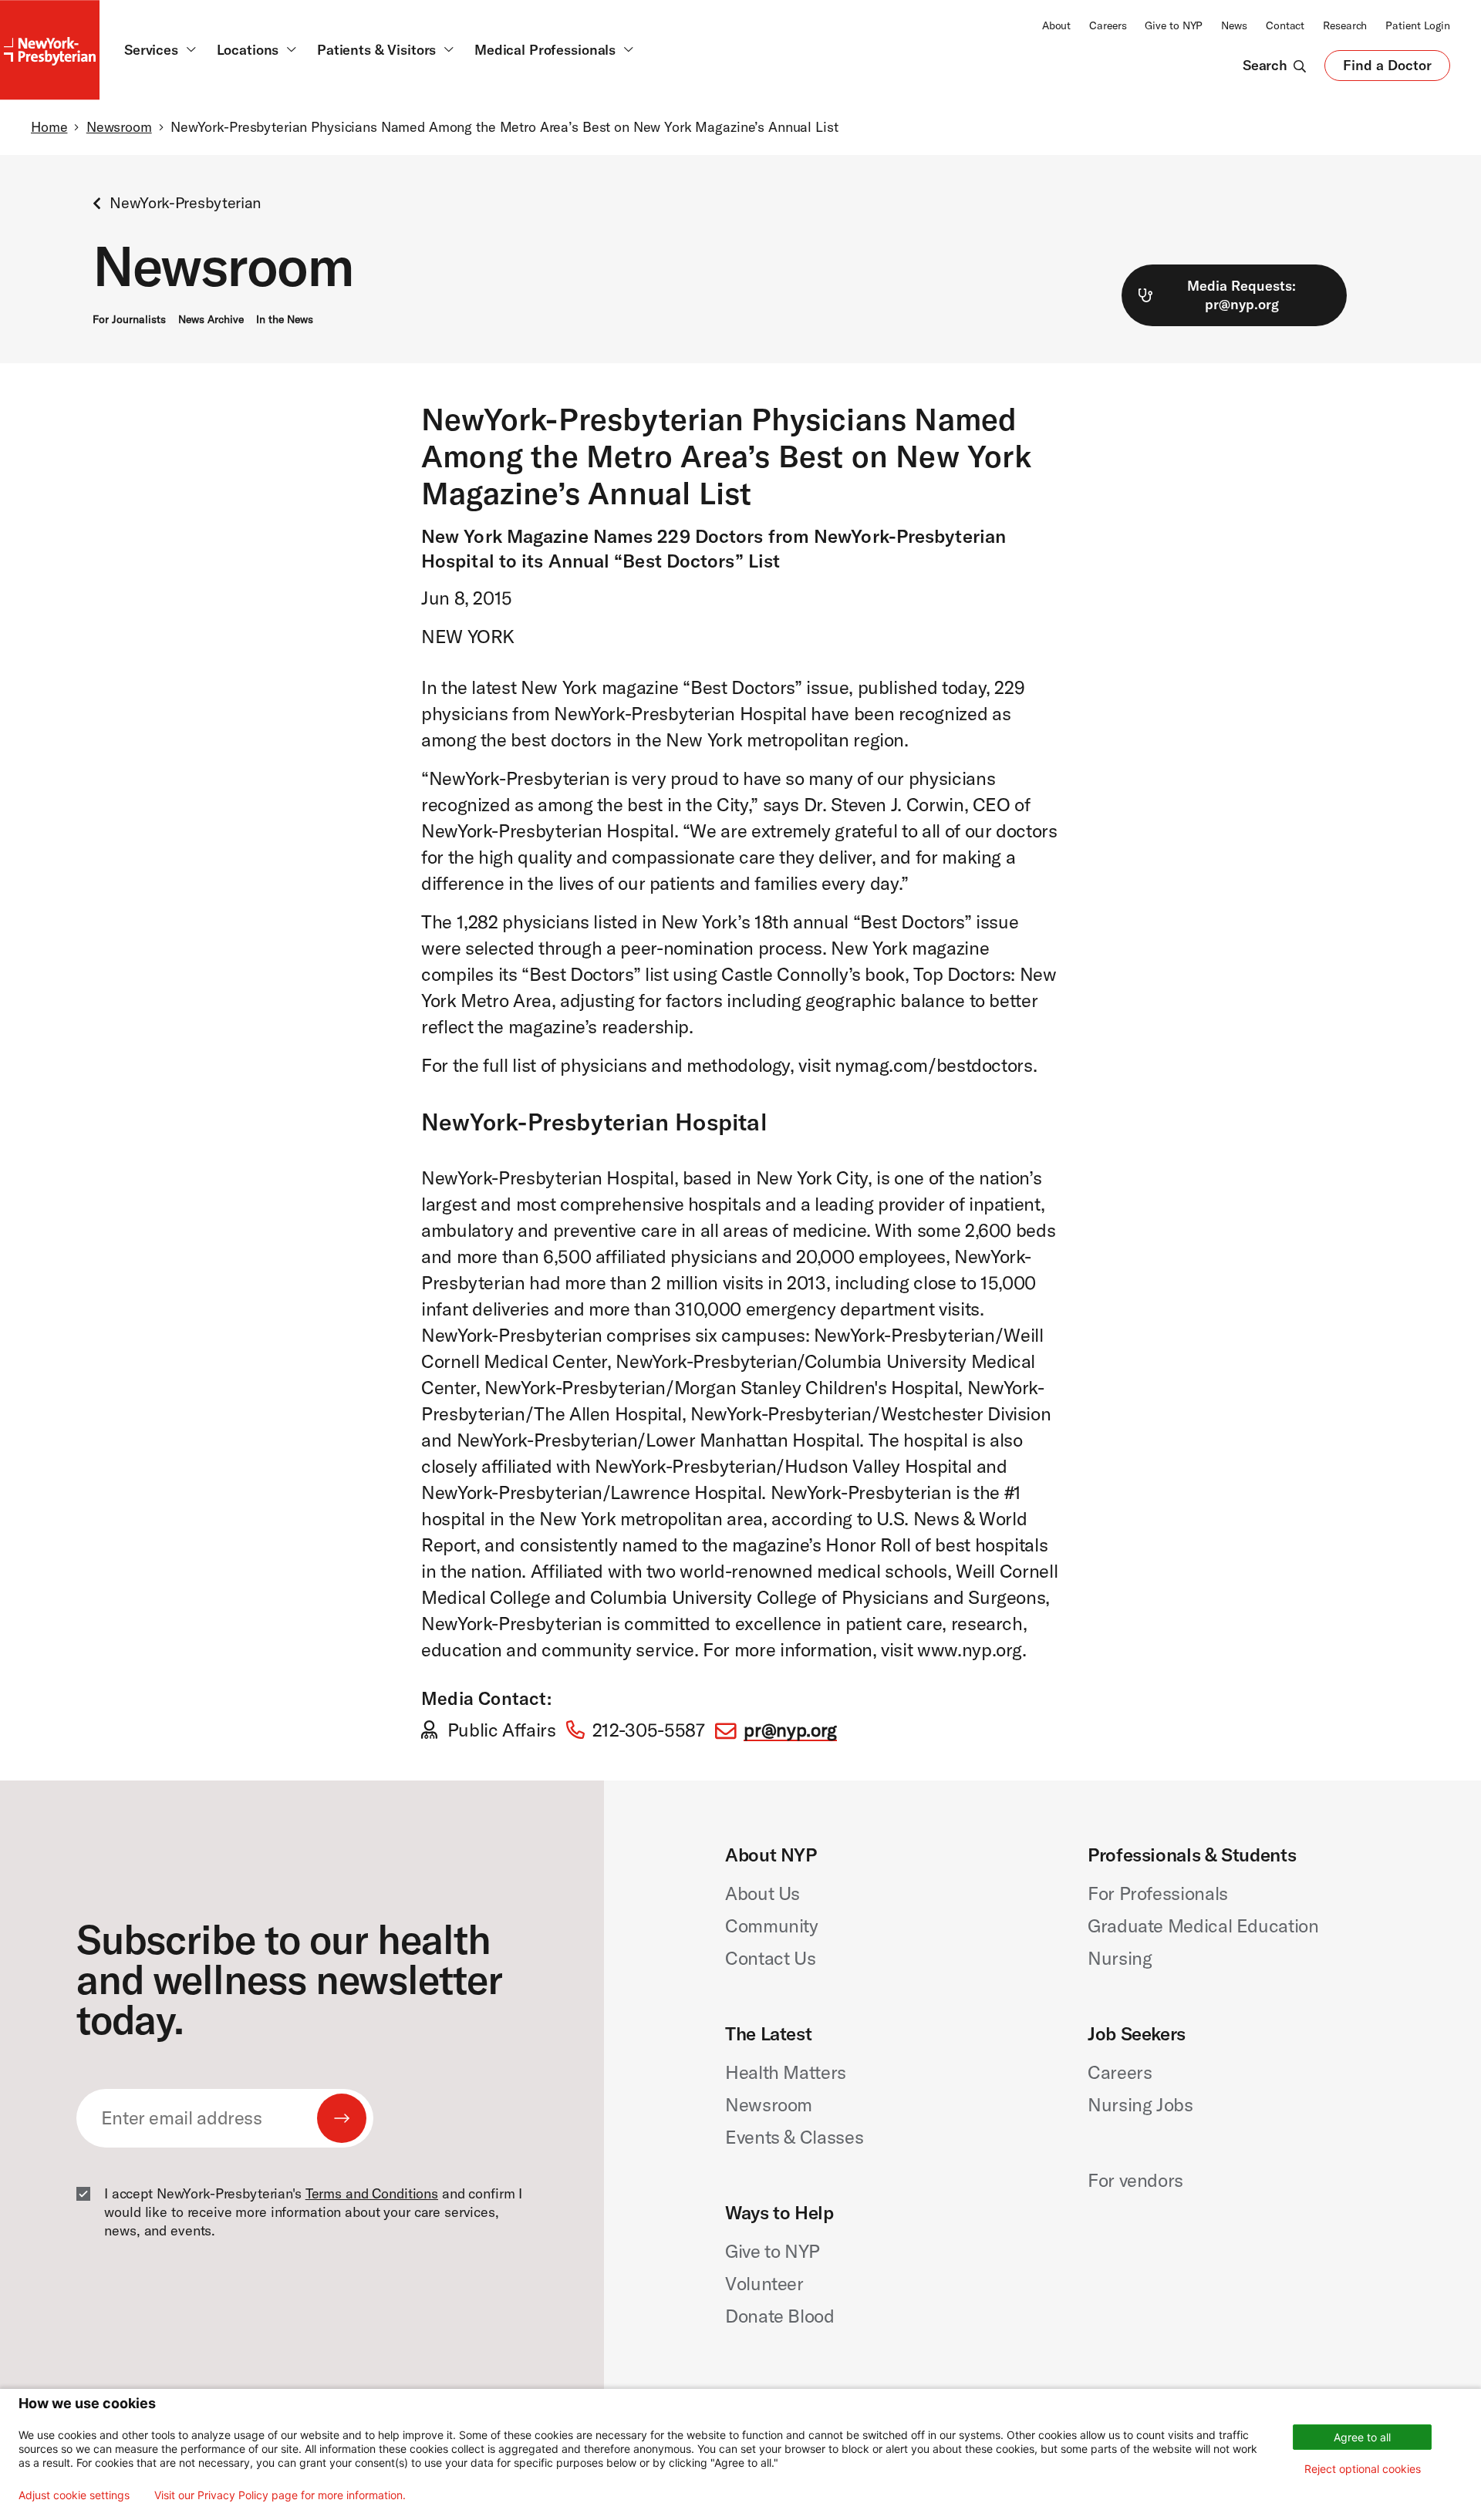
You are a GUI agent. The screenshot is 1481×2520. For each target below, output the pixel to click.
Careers (1108, 25)
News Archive (211, 319)
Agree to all (1362, 2437)
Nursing (1120, 1958)
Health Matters (786, 2072)
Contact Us (770, 1958)
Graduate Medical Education (1203, 1925)
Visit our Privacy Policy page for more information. (280, 2495)
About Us (762, 1893)
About (1056, 25)
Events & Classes (794, 2137)
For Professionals (1158, 1893)
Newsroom (119, 127)
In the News (285, 319)
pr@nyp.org (790, 1730)
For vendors (1135, 2180)
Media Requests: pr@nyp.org (1241, 295)
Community (772, 1925)
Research (1345, 25)
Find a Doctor (1387, 69)
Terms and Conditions (372, 2193)
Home (49, 127)
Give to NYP (1174, 25)
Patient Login (1418, 25)
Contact (1285, 25)
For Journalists (129, 319)
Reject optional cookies (1363, 2469)
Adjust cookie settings (74, 2495)
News (1234, 25)
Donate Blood (780, 2316)
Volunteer (764, 2283)
